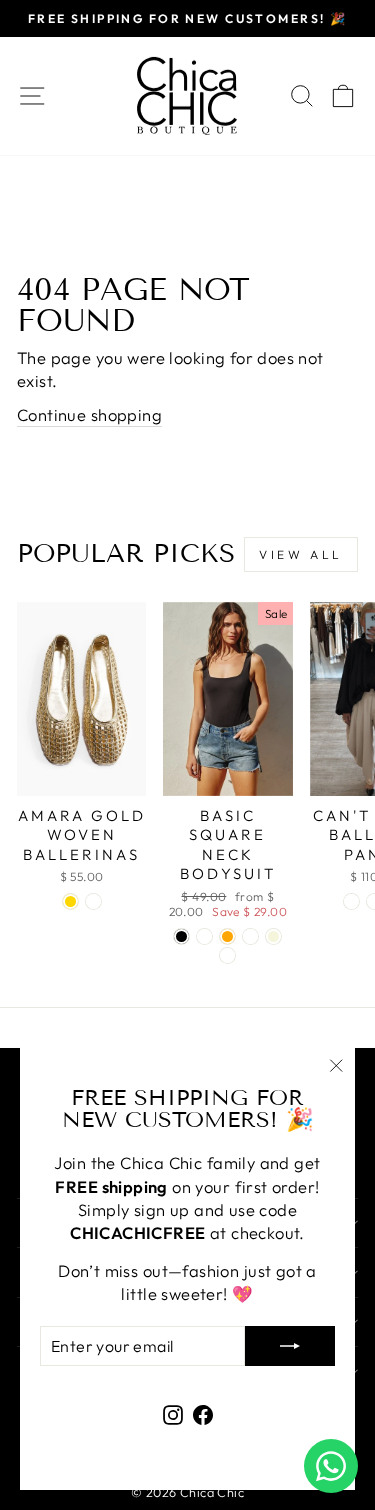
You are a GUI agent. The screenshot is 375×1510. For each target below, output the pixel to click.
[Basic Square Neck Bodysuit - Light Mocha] (227, 955)
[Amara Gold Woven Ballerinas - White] (93, 901)
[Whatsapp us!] (331, 1466)
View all (301, 554)
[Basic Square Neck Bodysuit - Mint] (250, 936)
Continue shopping (89, 414)
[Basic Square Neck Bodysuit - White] (204, 936)
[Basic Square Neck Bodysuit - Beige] (273, 936)
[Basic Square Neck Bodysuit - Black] (181, 936)
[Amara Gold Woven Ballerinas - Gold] (70, 901)
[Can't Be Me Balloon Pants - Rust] (351, 901)
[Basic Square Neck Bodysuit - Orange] (227, 936)
